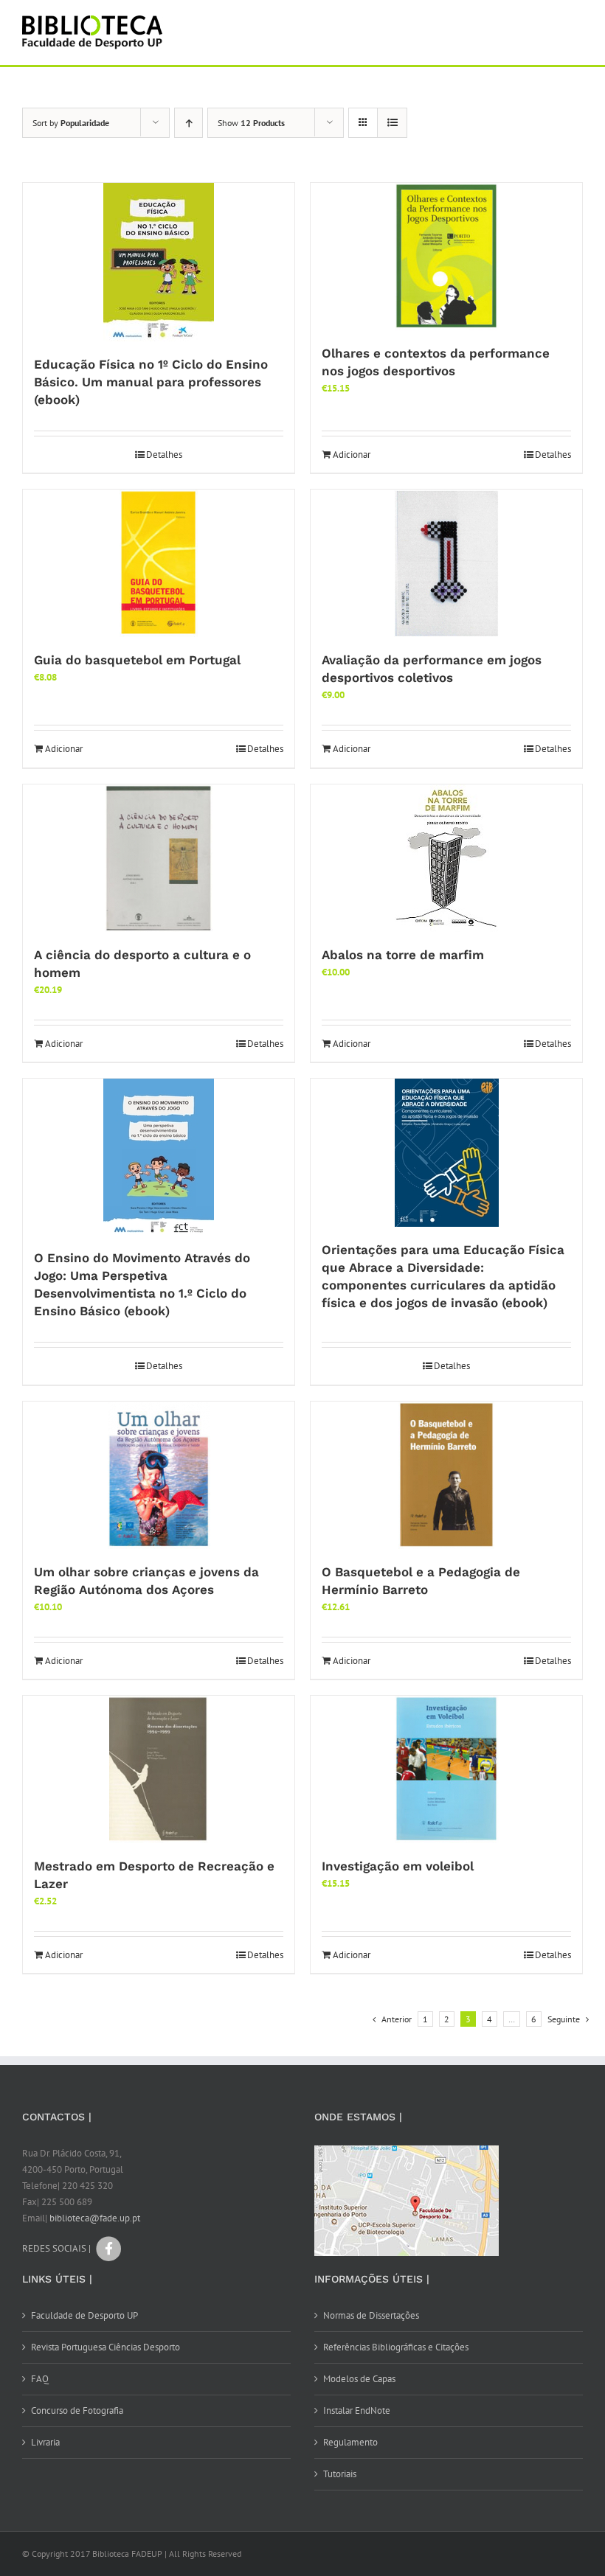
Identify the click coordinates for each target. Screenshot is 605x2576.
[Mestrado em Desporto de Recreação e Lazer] (159, 1769)
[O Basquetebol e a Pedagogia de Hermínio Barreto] (446, 1475)
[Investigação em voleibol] (446, 1769)
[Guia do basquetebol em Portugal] (159, 563)
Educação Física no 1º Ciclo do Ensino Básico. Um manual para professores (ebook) (151, 382)
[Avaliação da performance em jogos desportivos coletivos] (446, 563)
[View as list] (392, 123)
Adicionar (352, 455)
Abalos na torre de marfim (403, 955)
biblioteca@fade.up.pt (95, 2218)
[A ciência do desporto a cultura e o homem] (159, 858)
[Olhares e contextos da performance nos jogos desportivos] (446, 257)
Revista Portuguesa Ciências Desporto (106, 2347)
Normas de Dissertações (371, 2315)
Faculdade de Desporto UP (84, 2315)
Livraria (45, 2442)
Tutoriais (340, 2474)
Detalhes (164, 455)
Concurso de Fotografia (77, 2410)
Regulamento (350, 2442)
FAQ (40, 2379)
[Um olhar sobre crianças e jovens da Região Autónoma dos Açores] (159, 1475)
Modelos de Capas (359, 2379)
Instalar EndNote (357, 2410)
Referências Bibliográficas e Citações (396, 2347)
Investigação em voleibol (398, 1866)
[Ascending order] (189, 123)
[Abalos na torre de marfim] (446, 858)
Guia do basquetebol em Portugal (137, 660)
